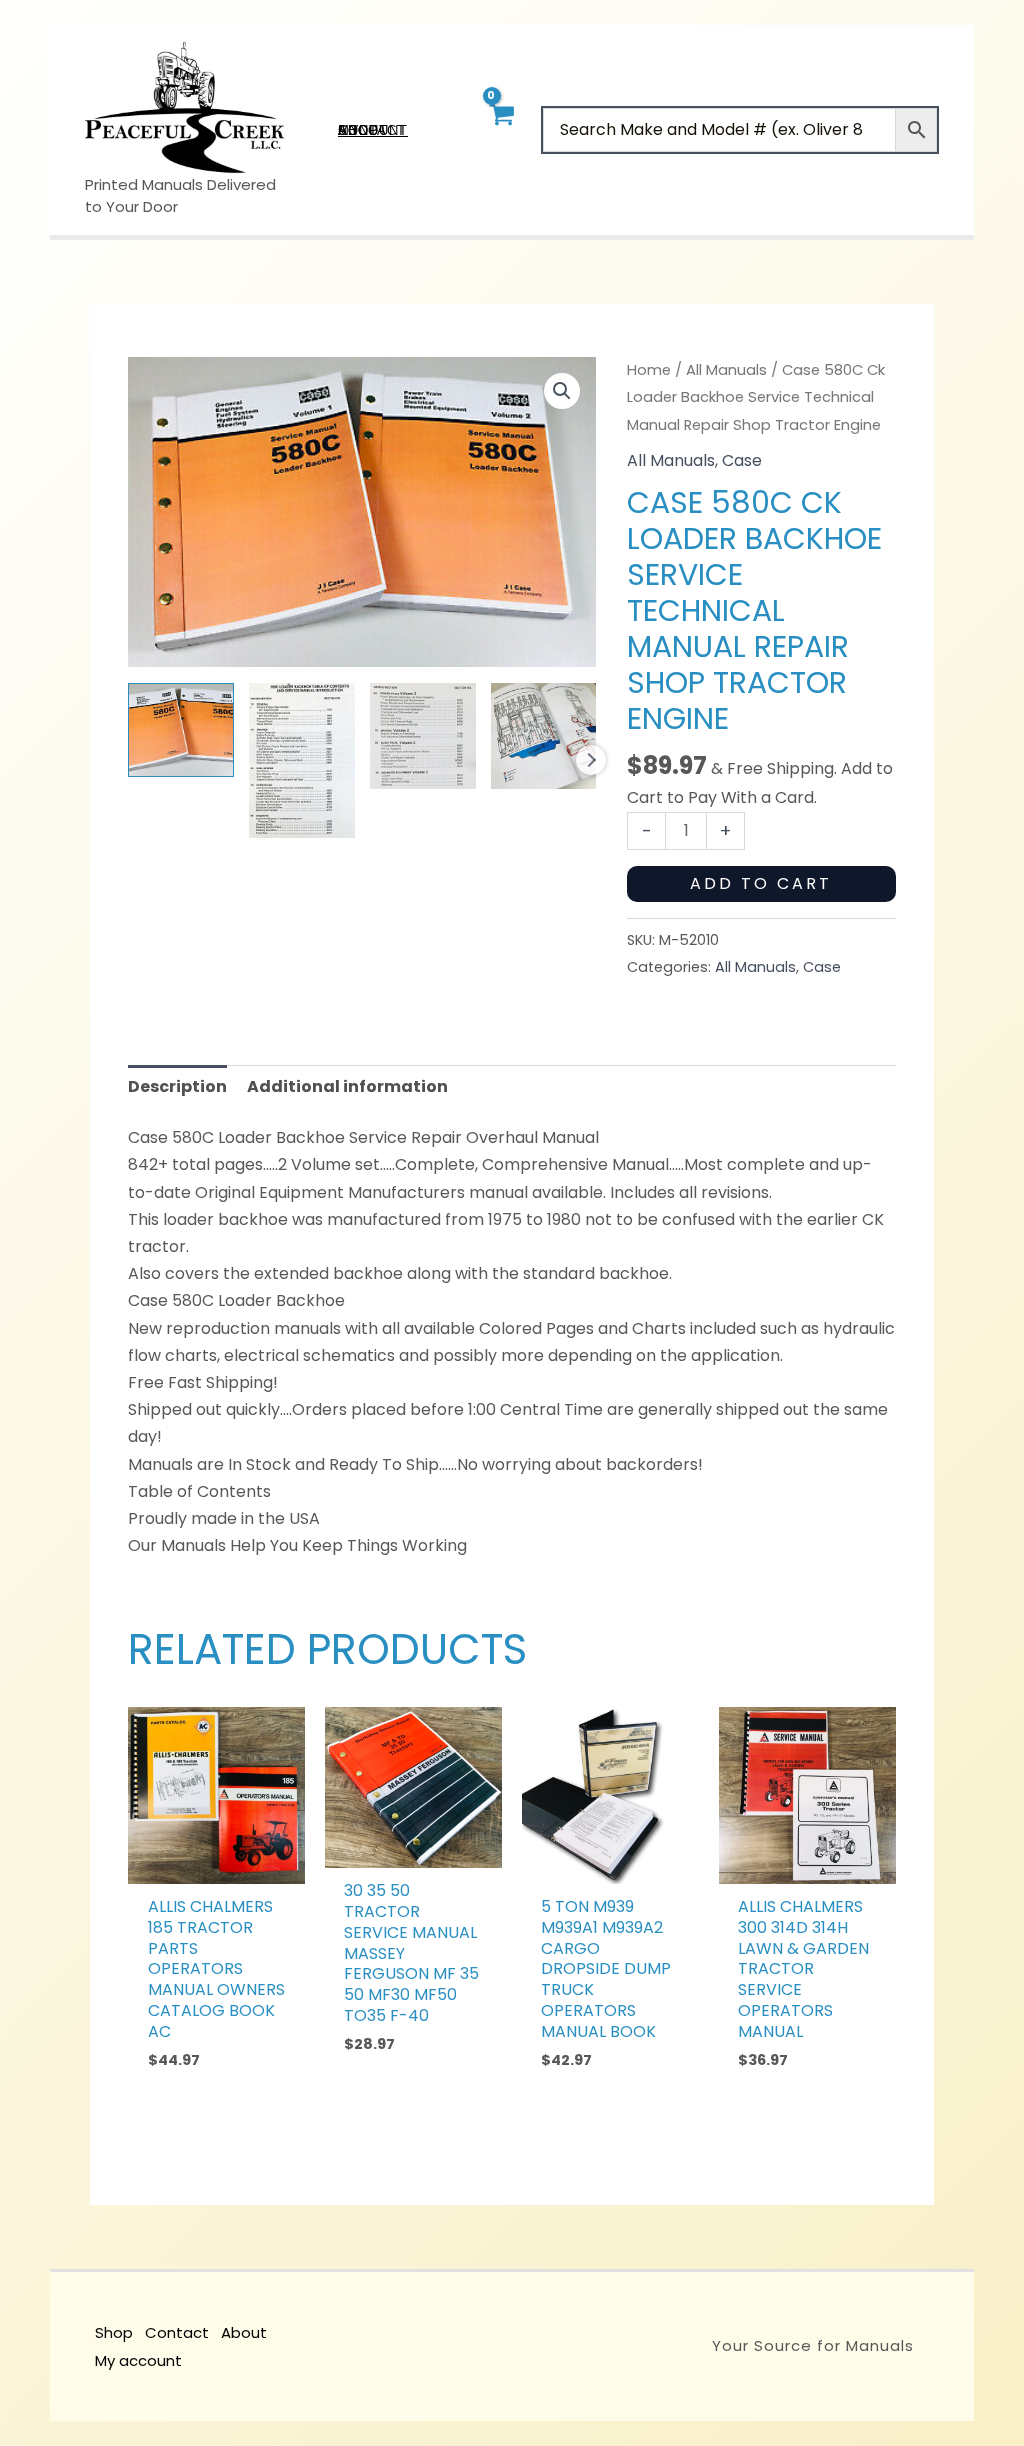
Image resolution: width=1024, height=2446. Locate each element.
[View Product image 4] (544, 736)
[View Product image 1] (181, 729)
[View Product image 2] (302, 760)
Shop (114, 2332)
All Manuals (726, 370)
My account (138, 2360)
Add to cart (761, 883)
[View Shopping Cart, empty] (500, 129)
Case (742, 460)
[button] (562, 391)
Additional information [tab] (347, 1086)
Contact (177, 2332)
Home (649, 370)
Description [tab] (177, 1086)
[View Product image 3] (423, 736)
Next (591, 760)
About (244, 2332)
